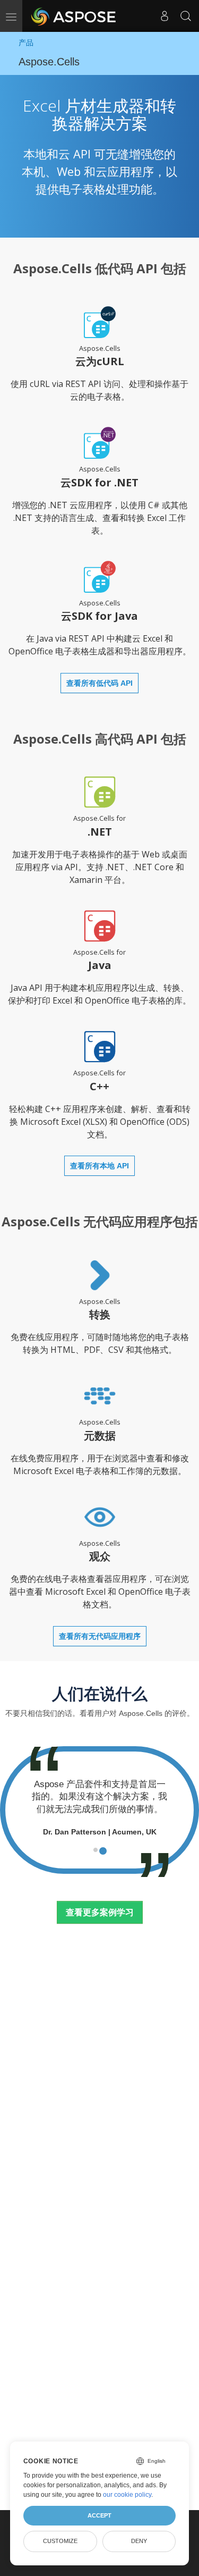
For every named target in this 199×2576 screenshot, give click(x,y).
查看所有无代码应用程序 (100, 1636)
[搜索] (186, 16)
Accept (99, 2515)
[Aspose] (74, 16)
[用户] (165, 16)
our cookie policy (127, 2495)
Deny (139, 2541)
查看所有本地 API (99, 1166)
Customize (60, 2541)
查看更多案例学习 (100, 1912)
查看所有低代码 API (99, 683)
